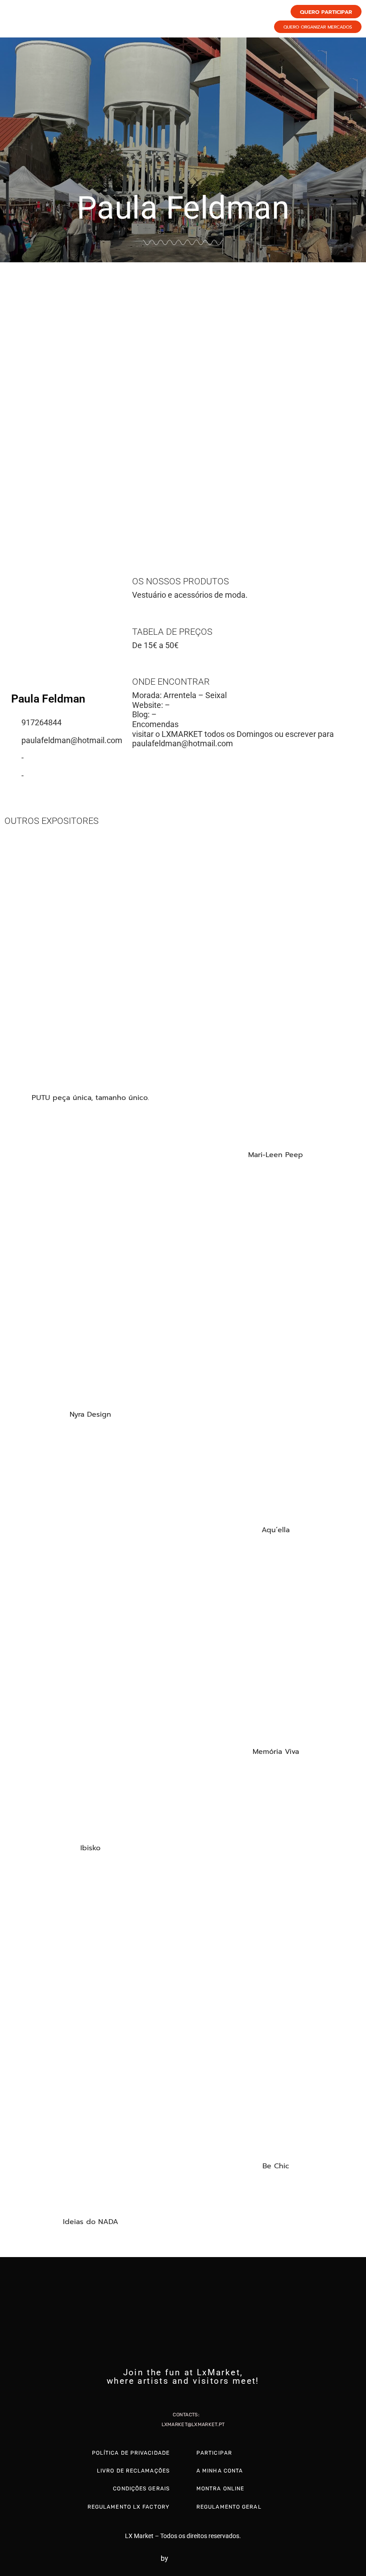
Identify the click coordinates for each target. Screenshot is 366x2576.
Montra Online (220, 2489)
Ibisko (90, 1848)
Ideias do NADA (91, 2222)
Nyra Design (90, 1414)
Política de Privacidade (131, 2453)
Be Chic (276, 2166)
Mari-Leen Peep (276, 1155)
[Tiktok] (200, 2397)
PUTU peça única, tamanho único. (90, 1098)
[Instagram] (183, 2397)
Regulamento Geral (229, 2507)
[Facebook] (166, 2397)
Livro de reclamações (133, 2471)
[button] (9, 397)
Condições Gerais (141, 2489)
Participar (214, 2453)
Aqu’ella (276, 1530)
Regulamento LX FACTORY (129, 2507)
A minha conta (220, 2471)
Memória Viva (276, 1752)
